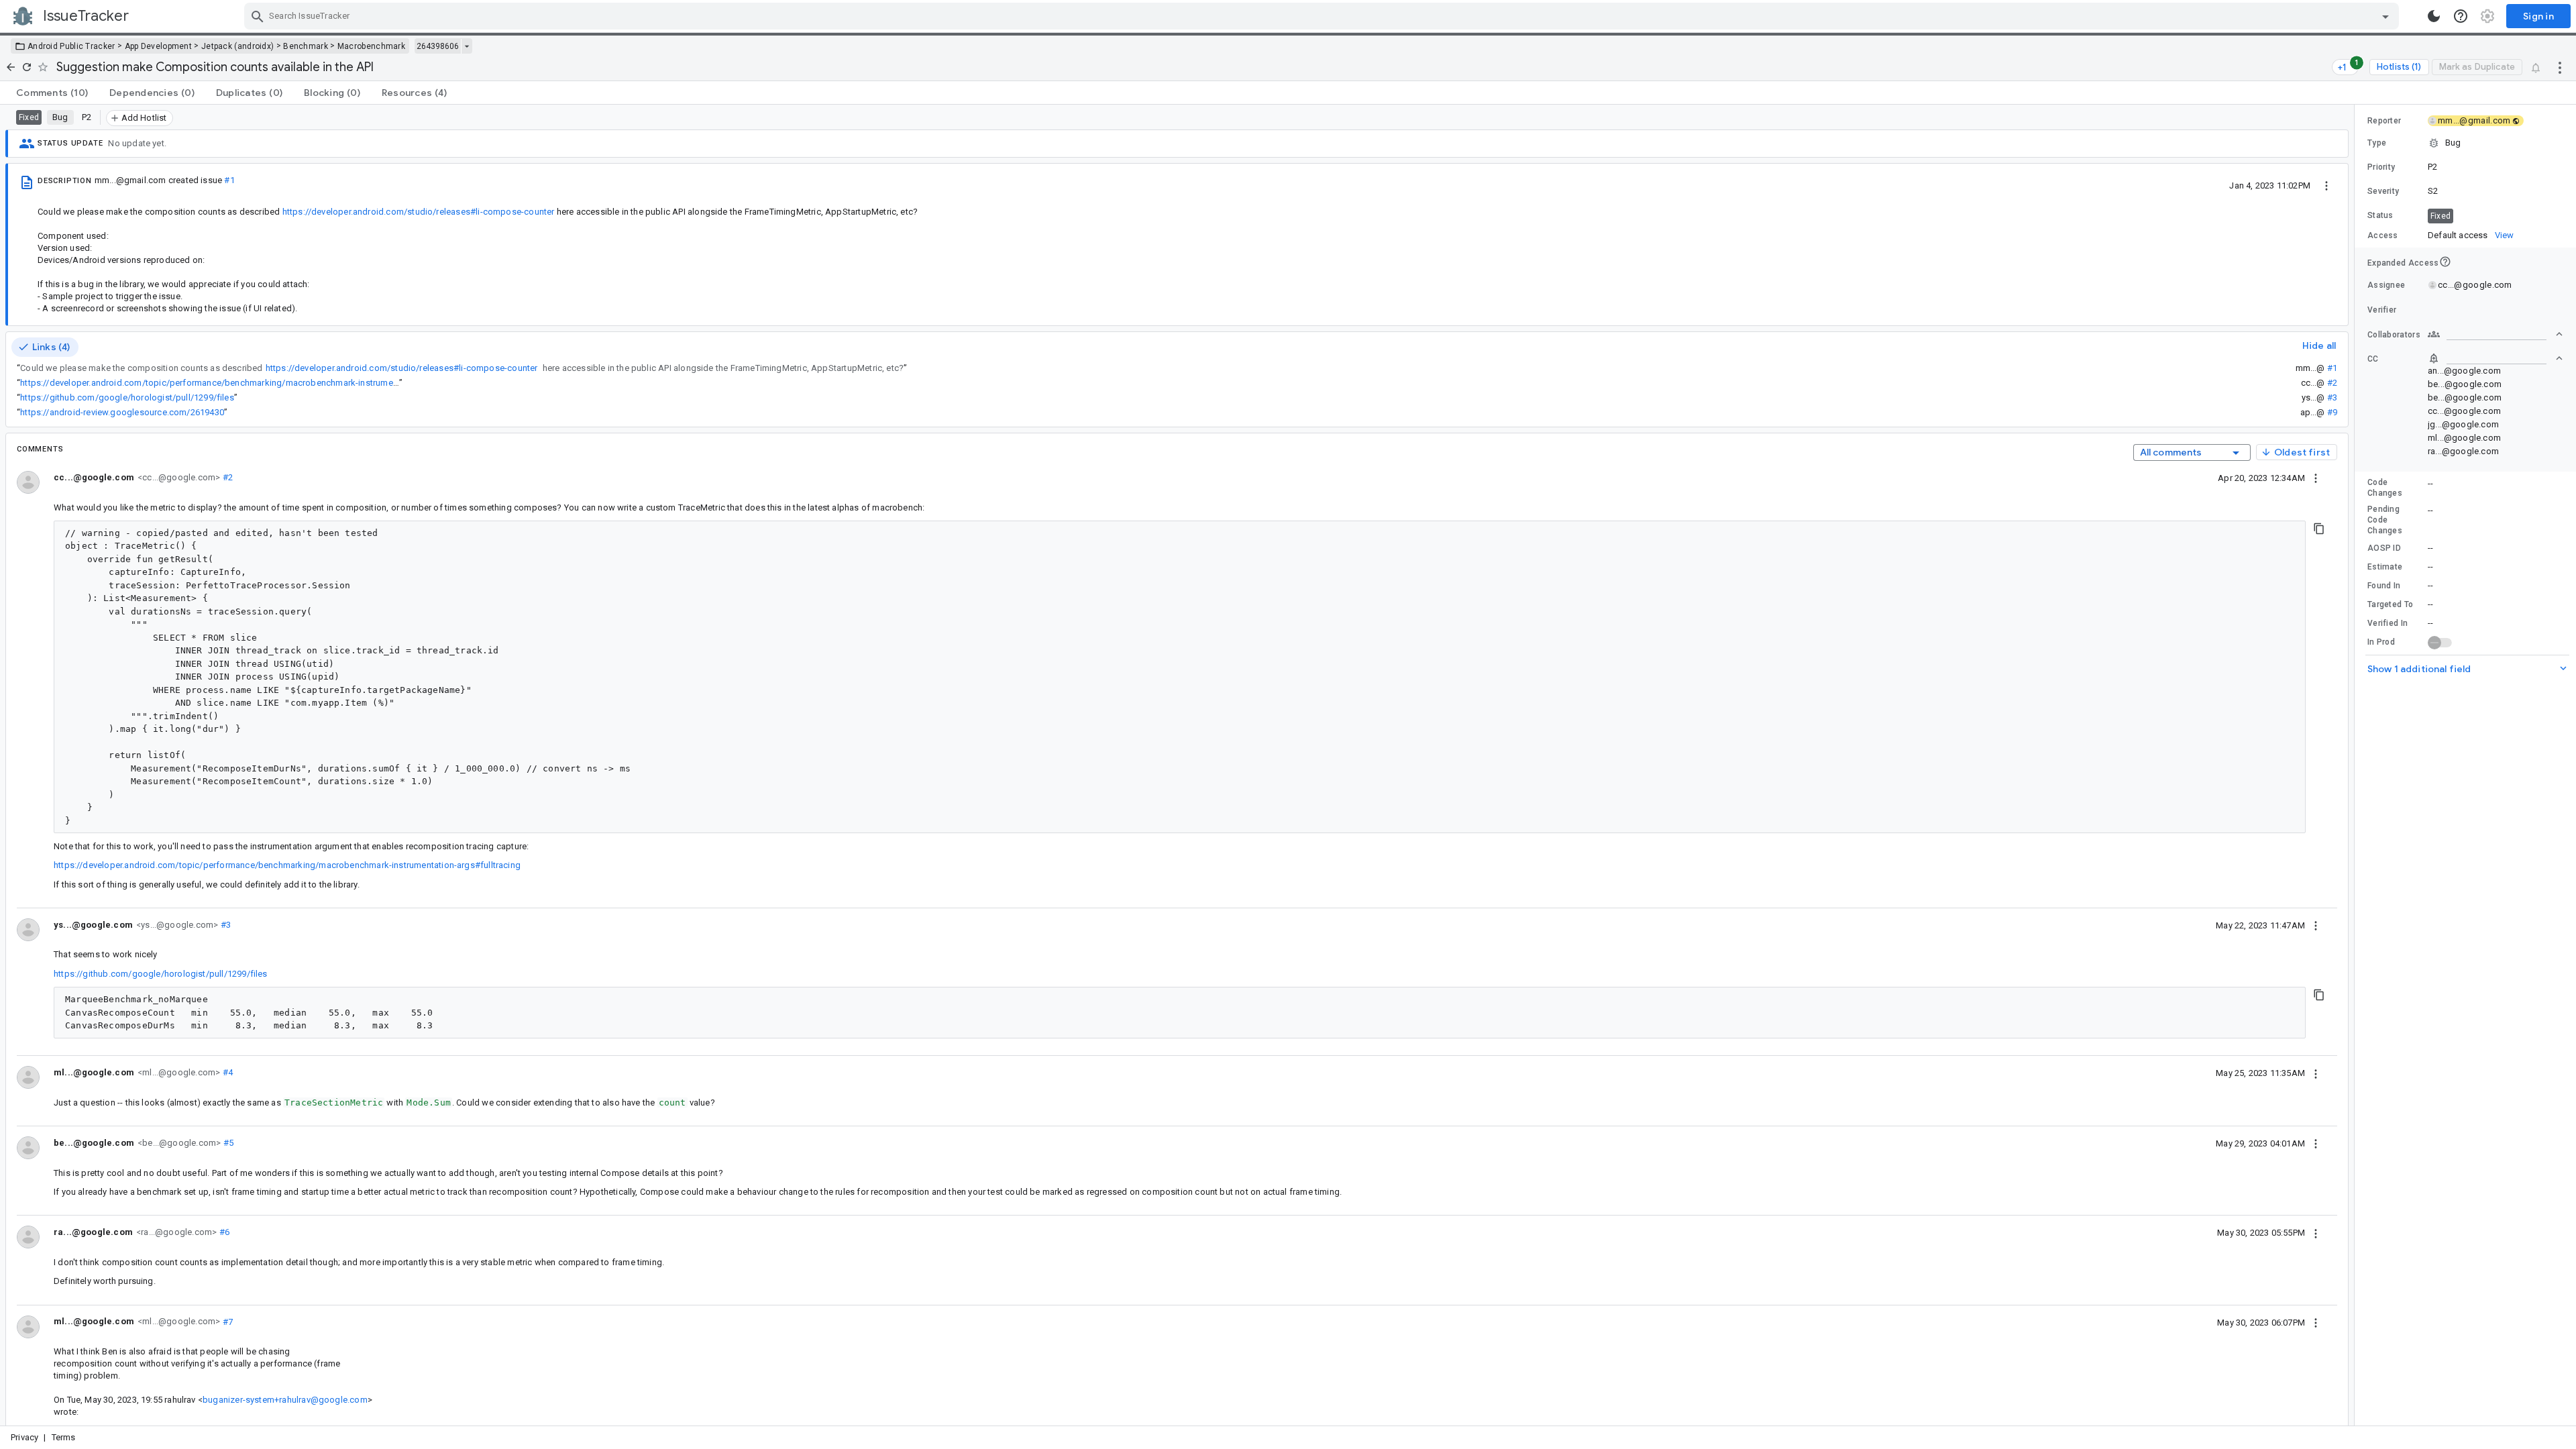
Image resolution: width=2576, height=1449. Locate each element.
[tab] (52, 93)
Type (2377, 143)
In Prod (2381, 642)
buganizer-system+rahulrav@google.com (285, 1400)
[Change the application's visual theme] (2434, 16)
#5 (227, 1143)
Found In (2384, 586)
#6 (223, 1232)
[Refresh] (27, 67)
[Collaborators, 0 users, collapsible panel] (2495, 334)
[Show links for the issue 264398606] (467, 46)
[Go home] (11, 67)
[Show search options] (2385, 16)
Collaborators (2394, 335)
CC (2373, 359)
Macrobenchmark (371, 46)
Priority (2381, 167)
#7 (226, 1321)
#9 (2332, 412)
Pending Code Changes (2385, 520)
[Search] (258, 16)
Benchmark (306, 46)
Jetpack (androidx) (237, 46)
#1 (229, 180)
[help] (2461, 16)
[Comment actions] (2316, 478)
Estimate (2385, 567)
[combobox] (1323, 16)
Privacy (24, 1437)
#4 (226, 1072)
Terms (64, 1437)
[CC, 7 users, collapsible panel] (2495, 358)
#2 (2332, 383)
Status (2380, 215)
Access (2383, 235)
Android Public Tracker (71, 46)
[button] (2465, 143)
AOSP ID (2384, 548)
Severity (2383, 191)
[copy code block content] (2319, 529)
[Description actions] (2326, 185)
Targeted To (2390, 604)
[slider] (2357, 765)
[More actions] (2560, 67)
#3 (2332, 397)
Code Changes (2385, 488)
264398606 (438, 46)
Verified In (2387, 623)
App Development (159, 46)
